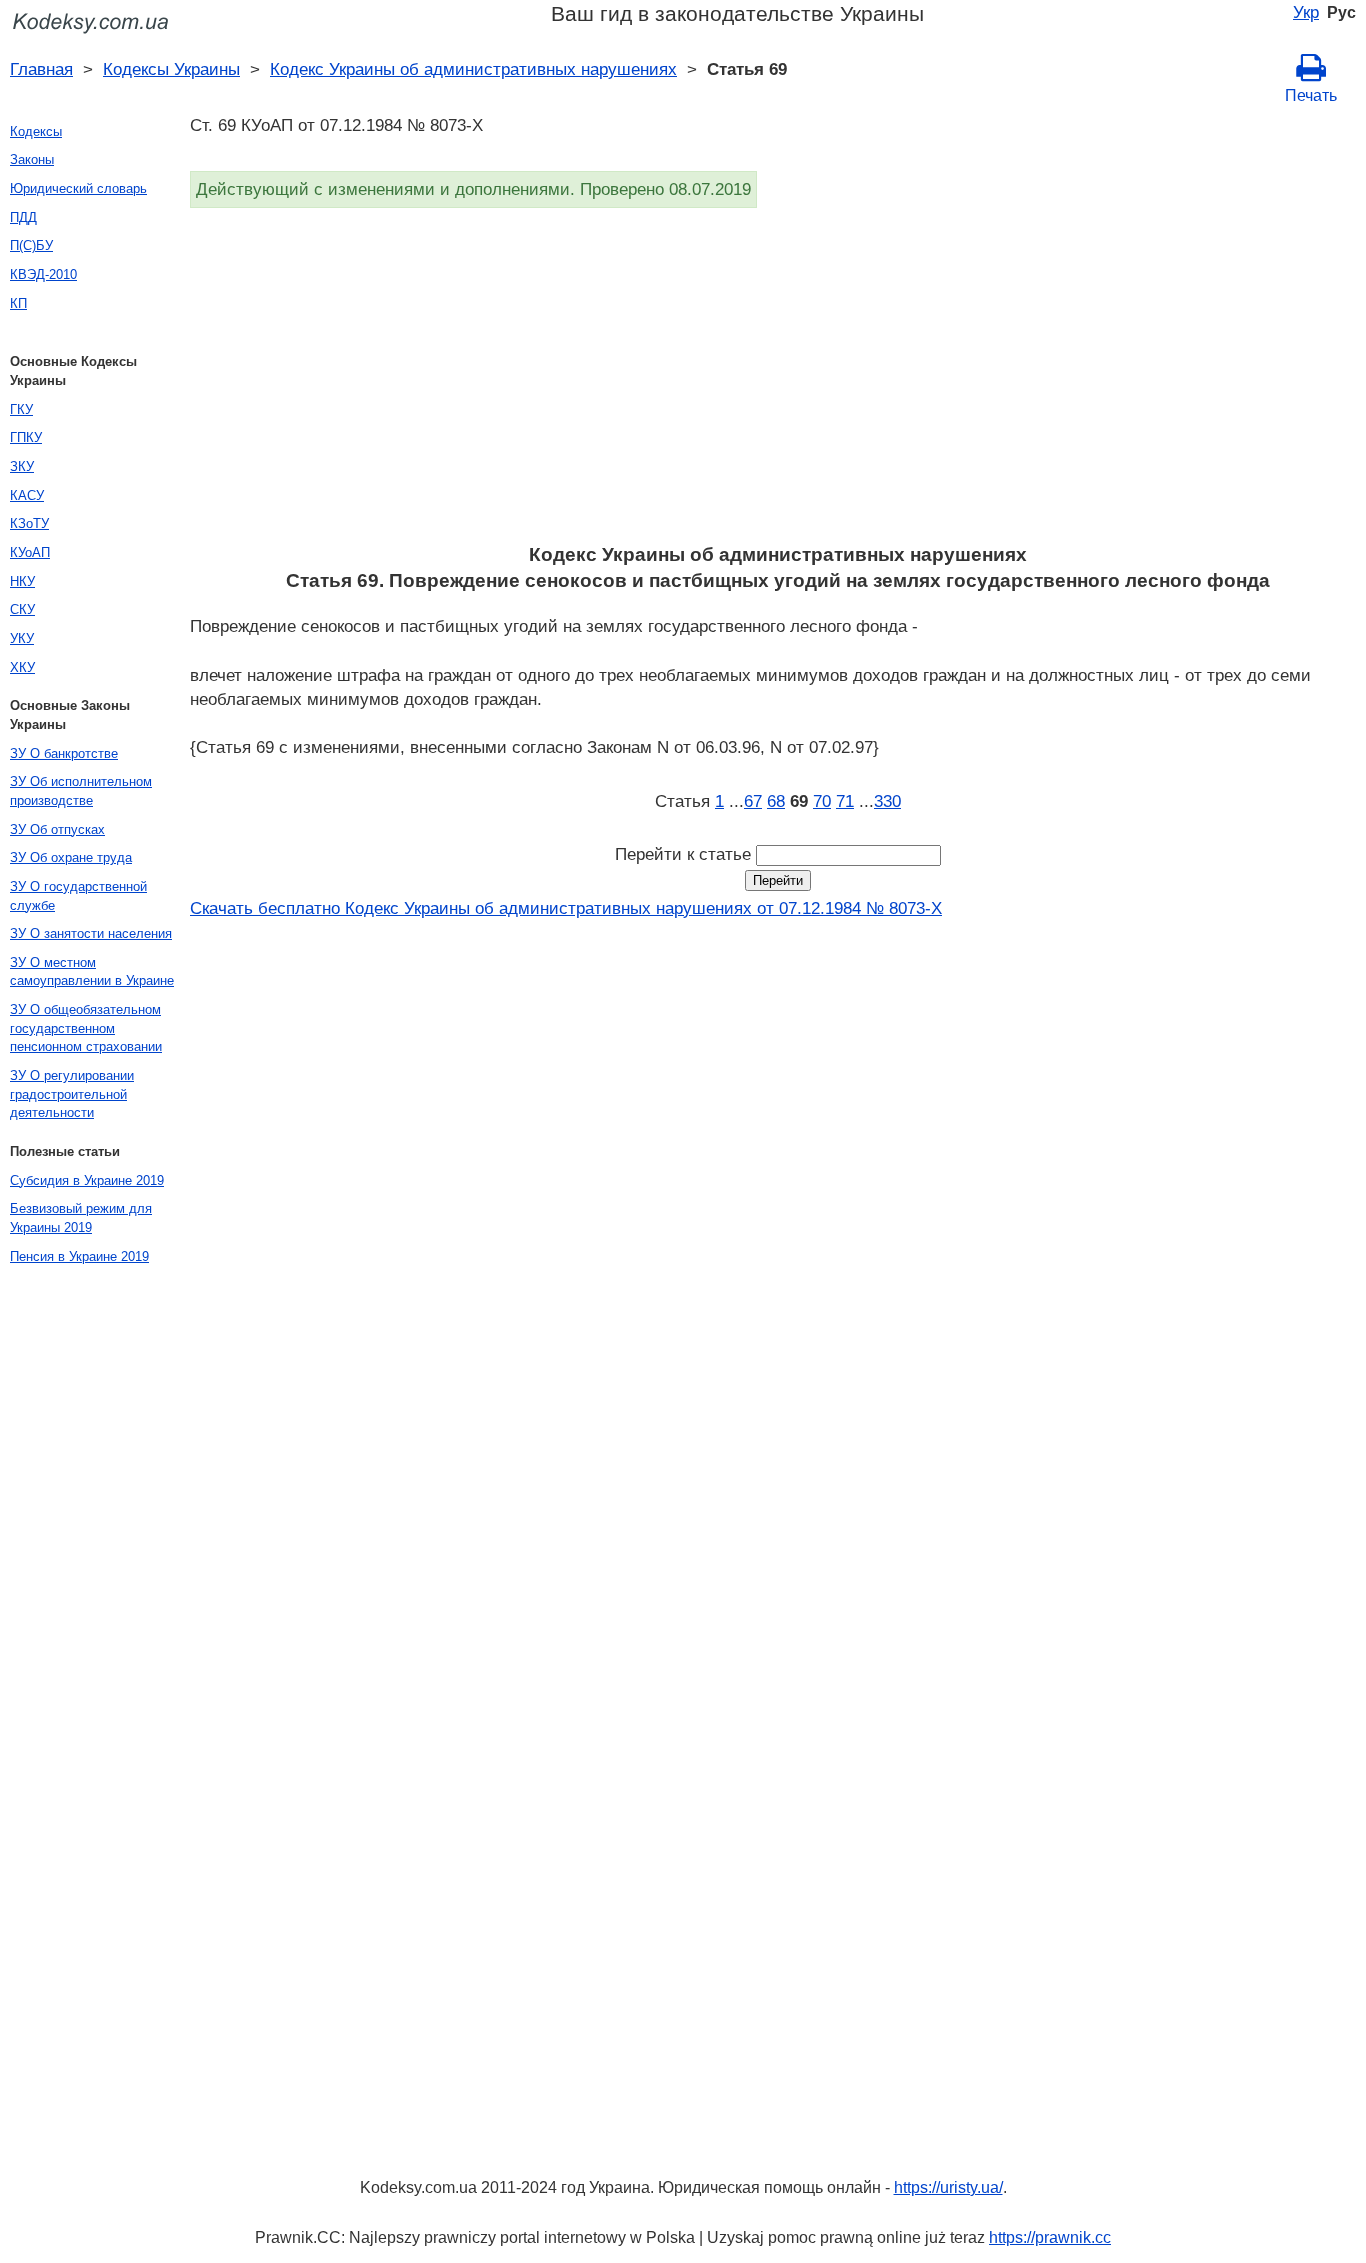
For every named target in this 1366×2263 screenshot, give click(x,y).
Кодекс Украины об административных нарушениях (473, 69)
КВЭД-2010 (43, 274)
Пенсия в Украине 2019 (79, 1256)
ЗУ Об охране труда (71, 857)
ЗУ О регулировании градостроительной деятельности (72, 1094)
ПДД (23, 217)
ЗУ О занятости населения (91, 933)
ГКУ (21, 409)
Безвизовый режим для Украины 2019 (81, 1218)
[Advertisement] (778, 382)
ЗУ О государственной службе (78, 896)
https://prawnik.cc (1050, 2237)
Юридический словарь (78, 188)
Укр (1306, 12)
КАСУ (27, 495)
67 (753, 801)
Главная (41, 69)
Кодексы (36, 131)
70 (822, 801)
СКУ (22, 609)
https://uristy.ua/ (948, 2187)
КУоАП (30, 552)
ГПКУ (26, 437)
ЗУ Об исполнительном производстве (81, 791)
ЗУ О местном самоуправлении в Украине (92, 972)
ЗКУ (22, 466)
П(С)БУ (31, 245)
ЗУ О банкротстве (64, 753)
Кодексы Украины (171, 69)
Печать (1311, 95)
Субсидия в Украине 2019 (87, 1180)
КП (18, 303)
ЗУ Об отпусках (57, 829)
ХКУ (22, 667)
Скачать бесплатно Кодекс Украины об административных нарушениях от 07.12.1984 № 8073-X (566, 908)
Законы (32, 159)
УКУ (22, 638)
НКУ (22, 581)
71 (845, 801)
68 (776, 801)
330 (887, 801)
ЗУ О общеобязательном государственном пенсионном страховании (86, 1028)
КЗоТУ (29, 523)
